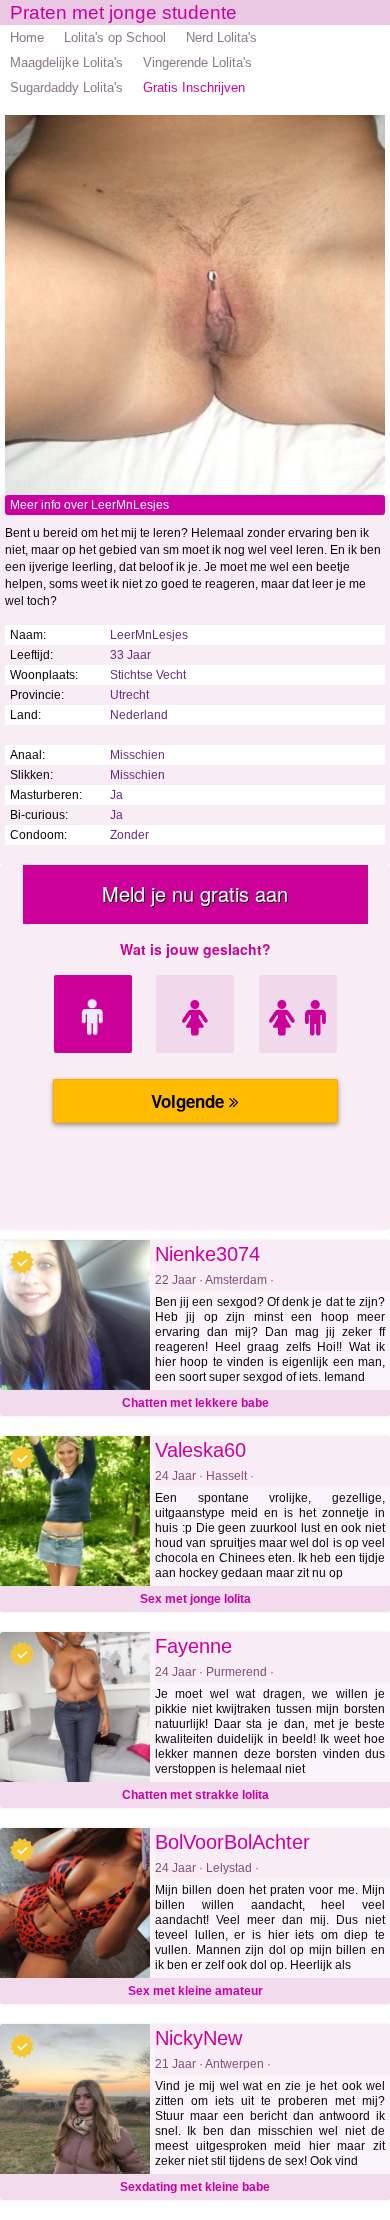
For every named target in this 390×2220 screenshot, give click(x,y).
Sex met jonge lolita (195, 1599)
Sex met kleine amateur (195, 1991)
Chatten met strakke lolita (195, 1795)
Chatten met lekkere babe (195, 1403)
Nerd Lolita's (221, 37)
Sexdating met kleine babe (195, 2187)
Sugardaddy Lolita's (66, 87)
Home (27, 37)
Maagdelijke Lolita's (66, 62)
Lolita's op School (115, 37)
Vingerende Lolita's (197, 62)
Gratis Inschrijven (194, 87)
